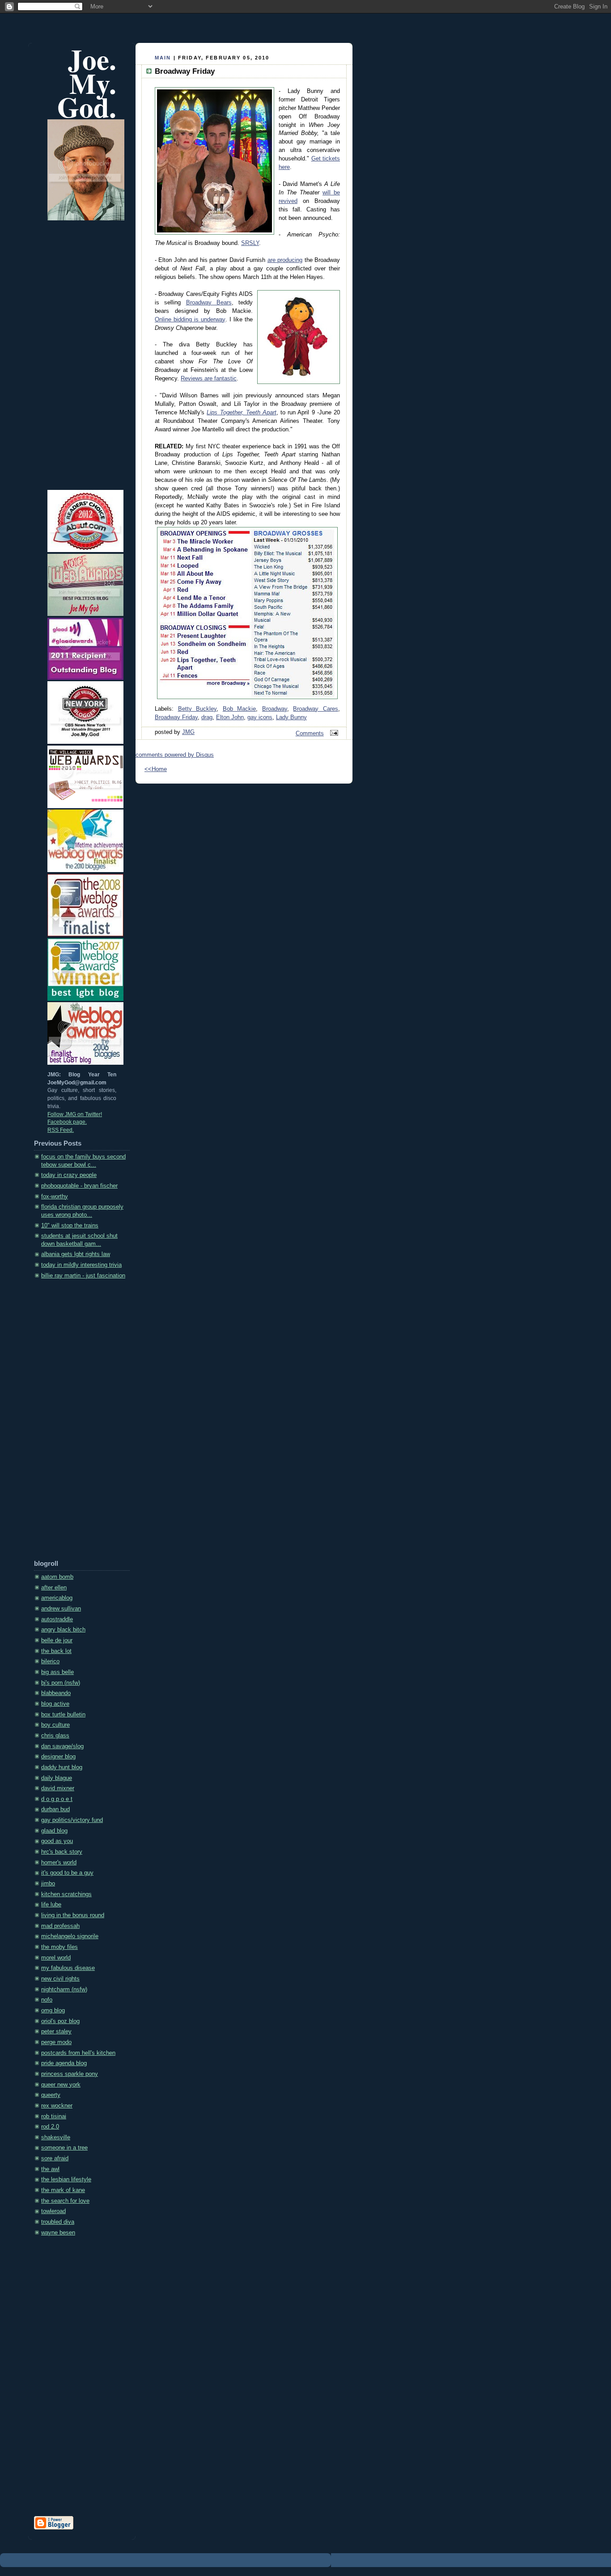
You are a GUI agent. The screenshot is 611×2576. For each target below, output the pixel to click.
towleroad (53, 2211)
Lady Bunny (291, 717)
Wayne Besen (58, 2233)
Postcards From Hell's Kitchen (78, 2053)
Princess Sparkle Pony (70, 2074)
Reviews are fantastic (209, 379)
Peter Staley (56, 2032)
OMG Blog (53, 2011)
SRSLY (250, 243)
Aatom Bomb (57, 1577)
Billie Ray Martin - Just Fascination (83, 1276)
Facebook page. (67, 1122)
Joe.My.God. (87, 83)
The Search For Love (65, 2201)
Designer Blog (58, 1757)
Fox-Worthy (55, 1197)
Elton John (230, 717)
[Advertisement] (70, 1422)
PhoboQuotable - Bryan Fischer (79, 1186)
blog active (55, 1704)
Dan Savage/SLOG (62, 1746)
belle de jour (57, 1640)
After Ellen (54, 1588)
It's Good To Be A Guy (67, 1873)
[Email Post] (333, 734)
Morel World (56, 1958)
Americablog (57, 1598)
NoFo (47, 2000)
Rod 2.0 (50, 2127)
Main (163, 58)
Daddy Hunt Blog (62, 1767)
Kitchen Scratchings (66, 1894)
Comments (310, 734)
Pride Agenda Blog (64, 2063)
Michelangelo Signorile (70, 1936)
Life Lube (51, 1905)
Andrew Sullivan (61, 1609)
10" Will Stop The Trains (70, 1226)
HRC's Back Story (62, 1852)
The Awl (50, 2169)
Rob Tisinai (54, 2116)
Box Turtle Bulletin (63, 1715)
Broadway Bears (209, 303)
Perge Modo (56, 2042)
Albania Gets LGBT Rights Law (76, 1254)
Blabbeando (56, 1693)
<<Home (156, 769)
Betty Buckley (197, 709)
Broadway (275, 709)
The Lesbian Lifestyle (66, 2180)
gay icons (260, 717)
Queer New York (61, 2085)
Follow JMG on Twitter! (75, 1114)
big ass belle (57, 1672)
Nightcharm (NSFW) (64, 1990)
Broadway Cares (316, 709)
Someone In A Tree (64, 2148)
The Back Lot (56, 1651)
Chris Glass (55, 1736)
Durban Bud (55, 1809)
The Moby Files (59, 1947)
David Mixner (58, 1788)
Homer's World (59, 1863)
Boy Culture (55, 1725)
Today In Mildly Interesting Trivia (81, 1265)
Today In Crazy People (69, 1175)
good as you (57, 1841)
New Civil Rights (60, 1979)
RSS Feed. (61, 1130)
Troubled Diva (58, 2222)
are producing (285, 260)
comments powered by (175, 755)
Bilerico (50, 1661)
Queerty (51, 2095)
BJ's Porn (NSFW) (61, 1683)
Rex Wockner (57, 2106)
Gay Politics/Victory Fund (72, 1820)
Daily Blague (57, 1778)
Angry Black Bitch (63, 1630)
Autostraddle (57, 1619)
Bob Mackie (240, 709)
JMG (188, 732)
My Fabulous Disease (68, 1968)
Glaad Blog (54, 1831)
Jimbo (48, 1884)
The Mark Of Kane (63, 2190)
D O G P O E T (57, 1799)
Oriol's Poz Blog (60, 2021)
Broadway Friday (176, 717)
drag (207, 717)
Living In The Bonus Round (73, 1915)
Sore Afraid (55, 2159)
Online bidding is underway (190, 320)
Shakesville (56, 2138)
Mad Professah (60, 1926)
